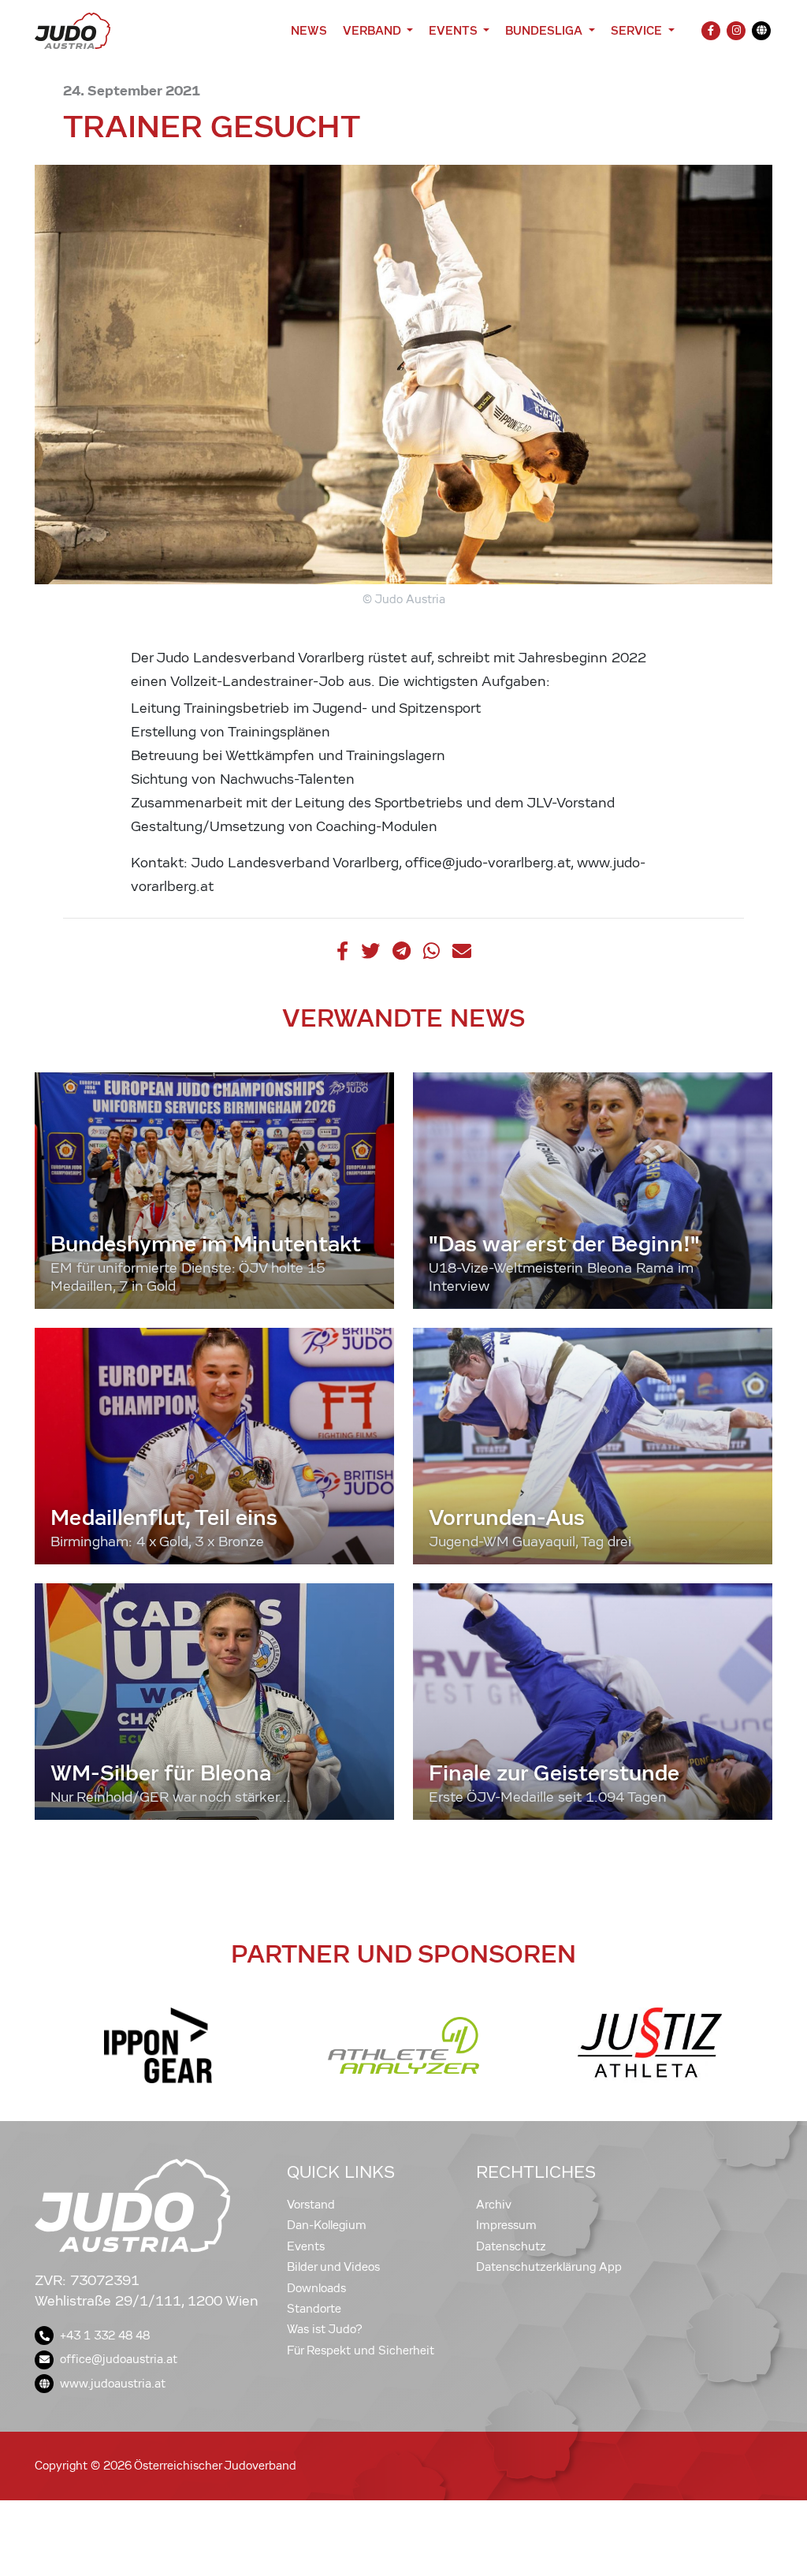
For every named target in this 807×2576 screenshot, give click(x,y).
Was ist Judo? (325, 2329)
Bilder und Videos (333, 2267)
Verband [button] (373, 30)
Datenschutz (511, 2246)
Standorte (314, 2309)
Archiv (494, 2205)
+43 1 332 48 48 (105, 2336)
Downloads (316, 2288)
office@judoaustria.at (119, 2359)
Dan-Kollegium (327, 2225)
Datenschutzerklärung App (549, 2267)
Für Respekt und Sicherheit (361, 2350)
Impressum (506, 2225)
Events (306, 2246)
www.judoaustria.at (113, 2384)
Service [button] (638, 30)
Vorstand (311, 2205)
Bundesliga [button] (545, 30)
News (309, 30)
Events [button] (454, 30)
